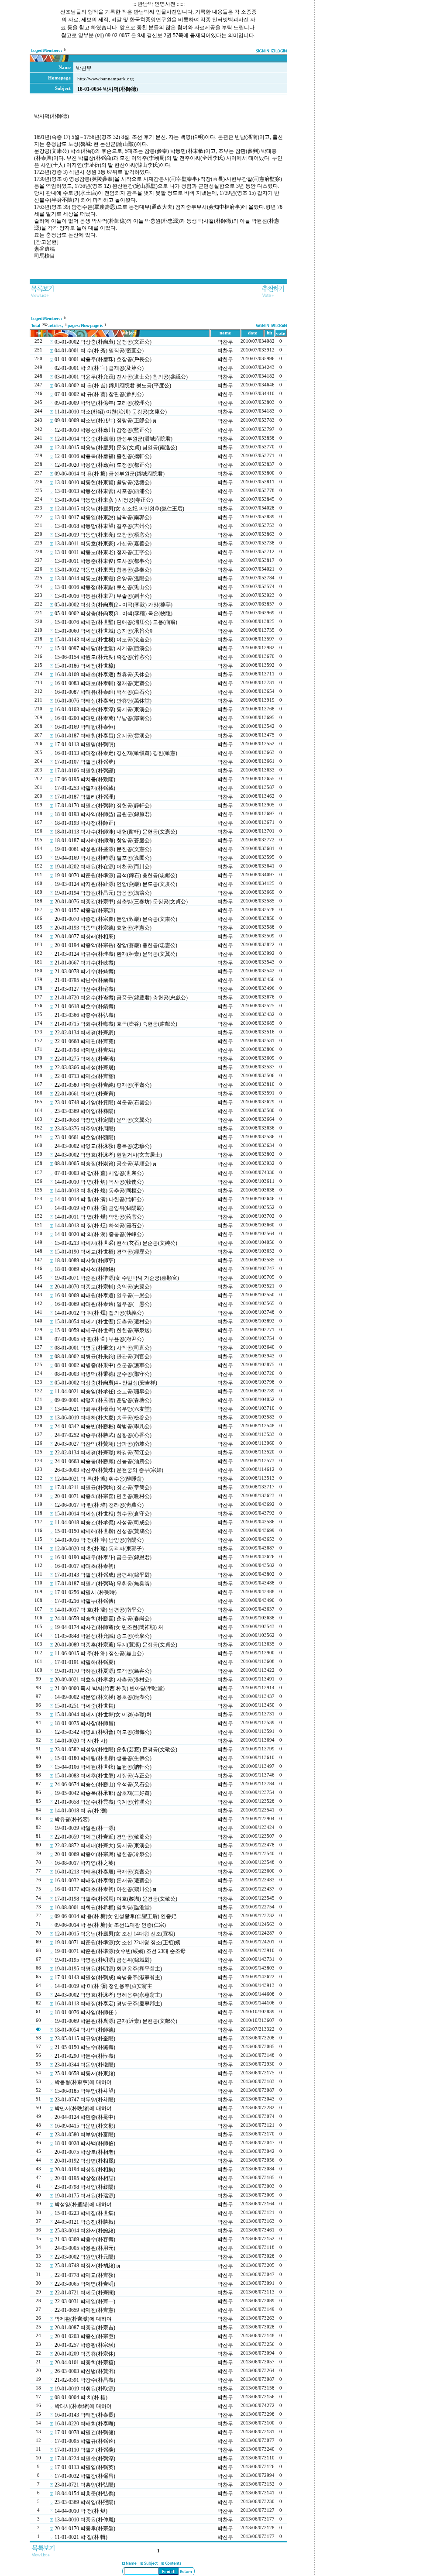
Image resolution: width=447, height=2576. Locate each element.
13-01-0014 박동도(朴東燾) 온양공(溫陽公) (103, 579)
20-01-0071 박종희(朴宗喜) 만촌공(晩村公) (103, 1496)
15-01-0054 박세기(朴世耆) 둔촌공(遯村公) (103, 1322)
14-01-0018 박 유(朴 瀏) (81, 1811)
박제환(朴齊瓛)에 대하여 (83, 2319)
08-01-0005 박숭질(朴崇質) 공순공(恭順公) (103, 1164)
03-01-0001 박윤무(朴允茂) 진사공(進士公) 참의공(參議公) (121, 377)
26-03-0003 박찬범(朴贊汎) (85, 2371)
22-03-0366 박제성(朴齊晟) (85, 1068)
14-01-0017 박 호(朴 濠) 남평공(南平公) (99, 1610)
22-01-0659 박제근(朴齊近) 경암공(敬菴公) (103, 1837)
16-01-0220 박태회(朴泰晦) (85, 2424)
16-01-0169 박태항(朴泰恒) (85, 727)
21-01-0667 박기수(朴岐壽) (85, 963)
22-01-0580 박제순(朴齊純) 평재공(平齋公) (103, 1085)
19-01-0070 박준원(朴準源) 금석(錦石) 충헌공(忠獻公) (116, 875)
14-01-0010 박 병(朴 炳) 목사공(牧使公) (99, 1182)
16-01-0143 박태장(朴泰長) (85, 2415)
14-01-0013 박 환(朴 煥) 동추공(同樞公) (99, 1191)
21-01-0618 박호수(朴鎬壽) (85, 1006)
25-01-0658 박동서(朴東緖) (85, 2073)
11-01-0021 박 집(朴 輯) (81, 2537)
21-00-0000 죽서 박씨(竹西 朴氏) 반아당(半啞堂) (110, 1688)
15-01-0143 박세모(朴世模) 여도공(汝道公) (103, 640)
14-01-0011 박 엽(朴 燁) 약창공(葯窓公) (99, 1217)
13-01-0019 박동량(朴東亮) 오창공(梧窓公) (103, 535)
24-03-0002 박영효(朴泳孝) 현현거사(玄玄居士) (108, 1155)
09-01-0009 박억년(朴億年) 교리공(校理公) (103, 403)
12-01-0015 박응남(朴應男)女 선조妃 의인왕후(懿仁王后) (119, 509)
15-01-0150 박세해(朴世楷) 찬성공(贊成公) (103, 1531)
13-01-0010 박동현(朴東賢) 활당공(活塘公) (103, 482)
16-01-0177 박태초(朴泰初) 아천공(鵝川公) (103, 1889)
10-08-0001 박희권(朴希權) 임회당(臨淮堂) (103, 1908)
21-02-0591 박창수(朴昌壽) (85, 2380)
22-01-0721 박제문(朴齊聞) (85, 2293)
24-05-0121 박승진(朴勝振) (85, 2222)
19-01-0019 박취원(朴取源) (85, 2389)
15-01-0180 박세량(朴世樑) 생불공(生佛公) (103, 1758)
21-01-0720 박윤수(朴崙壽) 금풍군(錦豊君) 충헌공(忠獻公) (121, 998)
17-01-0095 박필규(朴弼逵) (85, 2441)
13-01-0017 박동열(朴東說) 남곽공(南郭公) (103, 517)
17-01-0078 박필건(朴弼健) (85, 2432)
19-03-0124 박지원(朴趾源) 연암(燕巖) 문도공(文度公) (116, 884)
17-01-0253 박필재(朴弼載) (85, 788)
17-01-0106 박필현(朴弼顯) (85, 771)
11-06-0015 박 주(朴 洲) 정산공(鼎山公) (99, 1653)
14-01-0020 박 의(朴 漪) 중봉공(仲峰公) (99, 1234)
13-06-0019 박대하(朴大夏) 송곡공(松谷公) (103, 1418)
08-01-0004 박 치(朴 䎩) (81, 2397)
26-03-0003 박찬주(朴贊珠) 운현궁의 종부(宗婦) (109, 1470)
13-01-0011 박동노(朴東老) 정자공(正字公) (103, 552)
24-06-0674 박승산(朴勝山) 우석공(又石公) (103, 1784)
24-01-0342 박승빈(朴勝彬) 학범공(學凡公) (103, 1426)
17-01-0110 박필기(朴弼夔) (85, 2450)
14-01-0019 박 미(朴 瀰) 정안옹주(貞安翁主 (103, 1986)
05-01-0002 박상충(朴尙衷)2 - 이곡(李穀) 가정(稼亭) (113, 605)
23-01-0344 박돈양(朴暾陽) (85, 2065)
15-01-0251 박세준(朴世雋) (85, 1706)
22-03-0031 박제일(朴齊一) (85, 2301)
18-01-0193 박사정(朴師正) (85, 823)
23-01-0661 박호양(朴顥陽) (85, 1137)
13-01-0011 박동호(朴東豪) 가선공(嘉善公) (103, 544)
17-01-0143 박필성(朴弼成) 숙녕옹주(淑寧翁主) (108, 1977)
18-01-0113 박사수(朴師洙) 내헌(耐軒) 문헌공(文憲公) (116, 832)
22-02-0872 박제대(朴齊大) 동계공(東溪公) (103, 1846)
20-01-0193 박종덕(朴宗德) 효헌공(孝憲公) (103, 928)
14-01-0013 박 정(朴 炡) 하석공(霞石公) (99, 1226)
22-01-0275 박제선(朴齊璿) (85, 1059)
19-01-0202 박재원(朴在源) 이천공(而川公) (103, 867)
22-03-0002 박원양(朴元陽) (85, 2257)
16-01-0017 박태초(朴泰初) (85, 1566)
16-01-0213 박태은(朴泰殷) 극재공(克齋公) (103, 1872)
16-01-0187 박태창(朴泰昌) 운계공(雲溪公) (103, 736)
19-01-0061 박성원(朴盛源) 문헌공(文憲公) (103, 849)
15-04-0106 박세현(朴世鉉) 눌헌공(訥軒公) (103, 1767)
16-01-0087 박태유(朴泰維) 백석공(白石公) (103, 692)
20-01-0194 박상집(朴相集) (85, 2170)
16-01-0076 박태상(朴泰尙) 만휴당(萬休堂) (103, 701)
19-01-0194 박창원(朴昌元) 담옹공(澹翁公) (103, 893)
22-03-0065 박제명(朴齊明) (85, 2284)
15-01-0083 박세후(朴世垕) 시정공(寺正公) (103, 1776)
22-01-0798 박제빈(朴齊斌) (85, 1050)
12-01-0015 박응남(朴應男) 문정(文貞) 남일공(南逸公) (116, 448)
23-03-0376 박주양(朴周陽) (85, 1129)
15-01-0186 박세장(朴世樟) (85, 666)
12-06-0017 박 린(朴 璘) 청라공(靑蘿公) (99, 1505)
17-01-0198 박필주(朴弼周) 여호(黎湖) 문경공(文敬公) (116, 1899)
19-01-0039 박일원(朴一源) (85, 1828)
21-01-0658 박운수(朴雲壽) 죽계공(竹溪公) (103, 1802)
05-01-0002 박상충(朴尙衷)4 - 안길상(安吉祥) (106, 1383)
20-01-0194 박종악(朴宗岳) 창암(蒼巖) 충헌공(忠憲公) (116, 945)
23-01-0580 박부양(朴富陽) (85, 2135)
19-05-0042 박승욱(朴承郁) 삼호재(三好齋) (103, 1793)
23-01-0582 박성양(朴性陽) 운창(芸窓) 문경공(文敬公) (116, 1749)
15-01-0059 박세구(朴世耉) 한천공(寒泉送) (103, 1330)
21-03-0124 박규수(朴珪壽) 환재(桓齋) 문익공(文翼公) (116, 954)
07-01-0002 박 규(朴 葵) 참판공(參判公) (99, 394)
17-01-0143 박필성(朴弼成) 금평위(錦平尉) (103, 1575)
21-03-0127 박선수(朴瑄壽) (85, 989)
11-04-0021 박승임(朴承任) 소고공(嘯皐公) (103, 1391)
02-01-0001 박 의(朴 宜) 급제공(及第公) (99, 368)
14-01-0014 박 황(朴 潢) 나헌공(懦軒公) (99, 1199)
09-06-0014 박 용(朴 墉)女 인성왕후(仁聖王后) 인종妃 (115, 1916)
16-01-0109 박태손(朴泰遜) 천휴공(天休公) (103, 675)
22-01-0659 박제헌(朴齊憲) (85, 2310)
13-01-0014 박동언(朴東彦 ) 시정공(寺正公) (104, 500)
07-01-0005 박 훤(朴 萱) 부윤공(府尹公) (99, 1339)
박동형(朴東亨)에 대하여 (83, 2082)
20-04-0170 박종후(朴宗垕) (85, 2528)
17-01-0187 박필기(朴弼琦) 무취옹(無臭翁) (103, 1584)
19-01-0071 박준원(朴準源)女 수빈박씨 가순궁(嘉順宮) (117, 1278)
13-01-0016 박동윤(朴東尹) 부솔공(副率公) (103, 596)
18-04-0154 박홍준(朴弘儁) (85, 2493)
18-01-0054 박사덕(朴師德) (85, 2030)
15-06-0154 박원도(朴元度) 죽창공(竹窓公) (103, 657)
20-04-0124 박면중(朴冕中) (85, 2117)
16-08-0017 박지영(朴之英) (85, 1863)
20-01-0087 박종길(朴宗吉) (85, 2328)
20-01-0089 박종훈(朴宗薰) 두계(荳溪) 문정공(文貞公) (116, 1645)
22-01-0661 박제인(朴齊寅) (85, 1094)
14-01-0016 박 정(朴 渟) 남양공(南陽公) (99, 1540)
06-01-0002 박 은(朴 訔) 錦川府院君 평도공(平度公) (113, 386)
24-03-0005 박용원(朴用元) (85, 2248)
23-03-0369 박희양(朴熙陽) (85, 2502)
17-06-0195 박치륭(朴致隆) (85, 779)
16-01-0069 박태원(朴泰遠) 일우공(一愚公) (103, 1295)
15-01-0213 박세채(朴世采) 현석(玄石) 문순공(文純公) (116, 1243)
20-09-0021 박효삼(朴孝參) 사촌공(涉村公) (103, 1680)
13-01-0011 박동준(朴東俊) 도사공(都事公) (103, 561)
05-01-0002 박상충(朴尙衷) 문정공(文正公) (103, 342)
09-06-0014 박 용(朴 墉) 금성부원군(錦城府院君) (110, 474)
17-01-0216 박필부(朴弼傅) (85, 1601)
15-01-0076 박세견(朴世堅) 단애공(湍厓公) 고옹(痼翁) (116, 622)
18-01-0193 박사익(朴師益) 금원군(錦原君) (103, 814)
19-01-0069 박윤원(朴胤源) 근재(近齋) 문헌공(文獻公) (116, 2021)
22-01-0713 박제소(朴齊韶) (85, 1076)
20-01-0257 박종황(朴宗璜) (85, 2345)
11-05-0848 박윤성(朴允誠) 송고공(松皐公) (103, 1636)
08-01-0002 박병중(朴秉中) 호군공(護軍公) (103, 1365)
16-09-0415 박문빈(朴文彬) (85, 2126)
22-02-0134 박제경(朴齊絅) (85, 1033)
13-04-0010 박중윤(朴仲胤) (85, 2520)
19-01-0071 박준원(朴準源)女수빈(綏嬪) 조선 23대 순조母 (120, 1951)
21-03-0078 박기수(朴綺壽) (85, 971)
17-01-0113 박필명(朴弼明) (85, 744)
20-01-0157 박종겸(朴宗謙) (85, 910)
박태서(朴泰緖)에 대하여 (83, 2406)
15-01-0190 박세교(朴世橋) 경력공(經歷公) (103, 1252)
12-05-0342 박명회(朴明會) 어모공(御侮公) (103, 1732)
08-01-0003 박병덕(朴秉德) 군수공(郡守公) (103, 1374)
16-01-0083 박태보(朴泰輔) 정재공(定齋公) (103, 683)
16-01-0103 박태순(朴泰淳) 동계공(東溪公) (103, 709)
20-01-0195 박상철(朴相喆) (85, 2178)
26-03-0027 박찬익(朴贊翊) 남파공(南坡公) (103, 1444)
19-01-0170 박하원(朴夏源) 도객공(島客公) (103, 1671)
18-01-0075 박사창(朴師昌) (85, 1723)
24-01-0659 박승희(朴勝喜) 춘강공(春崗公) (103, 1619)
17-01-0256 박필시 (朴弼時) (86, 1592)
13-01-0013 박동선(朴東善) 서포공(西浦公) (103, 491)
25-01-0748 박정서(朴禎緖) (85, 2266)
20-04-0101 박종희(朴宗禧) (85, 2362)
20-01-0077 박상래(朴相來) (85, 937)
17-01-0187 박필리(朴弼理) (85, 797)
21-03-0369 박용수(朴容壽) (85, 2239)
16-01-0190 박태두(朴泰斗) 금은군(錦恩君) (103, 1557)
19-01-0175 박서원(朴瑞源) (85, 2196)
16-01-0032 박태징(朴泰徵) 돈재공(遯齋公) (103, 1880)
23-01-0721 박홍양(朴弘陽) (85, 2485)
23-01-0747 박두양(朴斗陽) (85, 2100)
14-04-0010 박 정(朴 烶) (81, 2511)
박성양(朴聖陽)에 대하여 (83, 2204)
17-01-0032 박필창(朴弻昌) (85, 2476)
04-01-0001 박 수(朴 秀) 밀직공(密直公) (99, 351)
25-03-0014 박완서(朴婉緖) (85, 2231)
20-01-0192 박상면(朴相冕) (85, 2161)
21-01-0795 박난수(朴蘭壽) (85, 980)
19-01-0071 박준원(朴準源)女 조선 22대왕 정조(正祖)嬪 (117, 1942)
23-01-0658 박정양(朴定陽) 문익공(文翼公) (103, 1120)
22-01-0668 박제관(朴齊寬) (85, 1041)
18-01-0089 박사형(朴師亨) (85, 1260)
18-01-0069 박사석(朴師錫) (85, 1269)
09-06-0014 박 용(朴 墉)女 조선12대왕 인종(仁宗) (110, 1925)
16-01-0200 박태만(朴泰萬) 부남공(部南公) (103, 718)
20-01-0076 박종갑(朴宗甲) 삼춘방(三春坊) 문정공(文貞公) (121, 902)
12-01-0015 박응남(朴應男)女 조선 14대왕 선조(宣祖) (115, 1934)
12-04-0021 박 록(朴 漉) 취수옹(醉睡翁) (99, 1479)
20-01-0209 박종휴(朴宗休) (85, 2354)
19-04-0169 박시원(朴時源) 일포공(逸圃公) (103, 858)
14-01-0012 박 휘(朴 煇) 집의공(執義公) (99, 1313)
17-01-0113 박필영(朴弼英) (85, 2467)
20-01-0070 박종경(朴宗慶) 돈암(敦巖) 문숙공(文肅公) (116, 919)
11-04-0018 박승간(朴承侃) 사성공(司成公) (103, 1522)
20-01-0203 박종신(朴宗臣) (85, 2336)
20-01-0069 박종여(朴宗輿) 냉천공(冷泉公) (103, 1854)
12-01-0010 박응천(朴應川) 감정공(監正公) (103, 430)
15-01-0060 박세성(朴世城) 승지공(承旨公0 (103, 631)
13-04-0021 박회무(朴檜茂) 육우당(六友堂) (103, 1409)
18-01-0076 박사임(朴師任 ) (86, 2012)
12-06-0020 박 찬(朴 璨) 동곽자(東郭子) (99, 1549)
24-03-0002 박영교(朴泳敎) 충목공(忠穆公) (103, 1146)
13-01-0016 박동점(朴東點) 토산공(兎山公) (103, 587)
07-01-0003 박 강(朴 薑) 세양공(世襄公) (99, 1173)
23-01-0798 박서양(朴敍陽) (85, 2187)
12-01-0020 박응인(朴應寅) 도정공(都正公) (103, 465)
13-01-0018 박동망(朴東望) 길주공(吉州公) (103, 526)
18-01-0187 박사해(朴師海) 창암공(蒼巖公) (103, 840)
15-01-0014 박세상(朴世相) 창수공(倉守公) (103, 1514)
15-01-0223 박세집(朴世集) (85, 2213)
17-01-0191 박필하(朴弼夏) (85, 1662)
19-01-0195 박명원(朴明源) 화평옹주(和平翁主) (108, 1969)
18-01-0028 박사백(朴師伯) (85, 2143)
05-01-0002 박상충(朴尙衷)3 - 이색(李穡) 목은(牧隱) (113, 613)
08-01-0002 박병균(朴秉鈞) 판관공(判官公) (103, 1357)
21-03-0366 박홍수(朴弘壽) (85, 1015)
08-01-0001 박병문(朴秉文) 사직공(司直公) (103, 1348)
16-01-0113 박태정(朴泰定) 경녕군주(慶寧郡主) (108, 2004)
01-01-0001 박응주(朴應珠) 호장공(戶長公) (103, 359)
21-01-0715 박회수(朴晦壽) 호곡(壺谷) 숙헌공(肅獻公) (116, 1024)
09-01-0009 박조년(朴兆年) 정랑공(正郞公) (103, 420)
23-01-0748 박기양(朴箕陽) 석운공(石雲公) (103, 1102)
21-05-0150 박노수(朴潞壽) (85, 2047)
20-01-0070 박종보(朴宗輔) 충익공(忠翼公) (103, 1287)
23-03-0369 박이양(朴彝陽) (85, 1111)
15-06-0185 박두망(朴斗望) (85, 2091)
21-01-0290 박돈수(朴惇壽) (85, 2056)
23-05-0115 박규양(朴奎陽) (85, 2039)
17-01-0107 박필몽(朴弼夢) (85, 762)
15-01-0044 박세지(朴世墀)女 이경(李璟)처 (103, 1715)
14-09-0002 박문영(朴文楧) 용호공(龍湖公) (103, 1697)
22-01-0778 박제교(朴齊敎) (85, 2275)
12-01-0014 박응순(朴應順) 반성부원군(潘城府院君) (113, 439)
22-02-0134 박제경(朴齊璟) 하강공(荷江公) (103, 1453)
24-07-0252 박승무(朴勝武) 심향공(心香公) (103, 1435)
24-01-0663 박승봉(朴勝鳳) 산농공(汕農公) (103, 1461)
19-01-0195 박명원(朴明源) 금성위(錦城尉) (103, 1960)
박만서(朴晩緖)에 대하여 (83, 2108)
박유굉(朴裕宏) (72, 1819)
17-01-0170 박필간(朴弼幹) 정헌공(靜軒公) (103, 806)
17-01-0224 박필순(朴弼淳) (85, 2459)
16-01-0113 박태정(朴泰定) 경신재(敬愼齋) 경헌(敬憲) (116, 753)
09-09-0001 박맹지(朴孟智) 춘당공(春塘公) (103, 1400)
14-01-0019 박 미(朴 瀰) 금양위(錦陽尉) (99, 1208)
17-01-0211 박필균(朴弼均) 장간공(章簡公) (103, 1488)
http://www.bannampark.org (106, 79)
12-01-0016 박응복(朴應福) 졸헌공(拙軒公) (103, 456)
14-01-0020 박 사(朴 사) (81, 1741)
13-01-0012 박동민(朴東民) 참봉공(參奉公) (103, 570)
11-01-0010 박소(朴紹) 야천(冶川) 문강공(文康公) (111, 412)
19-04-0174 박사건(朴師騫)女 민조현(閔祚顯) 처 (109, 1627)
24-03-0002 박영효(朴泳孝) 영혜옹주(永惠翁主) (108, 1995)
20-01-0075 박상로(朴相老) (85, 2152)
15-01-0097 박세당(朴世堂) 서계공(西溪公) (103, 648)
